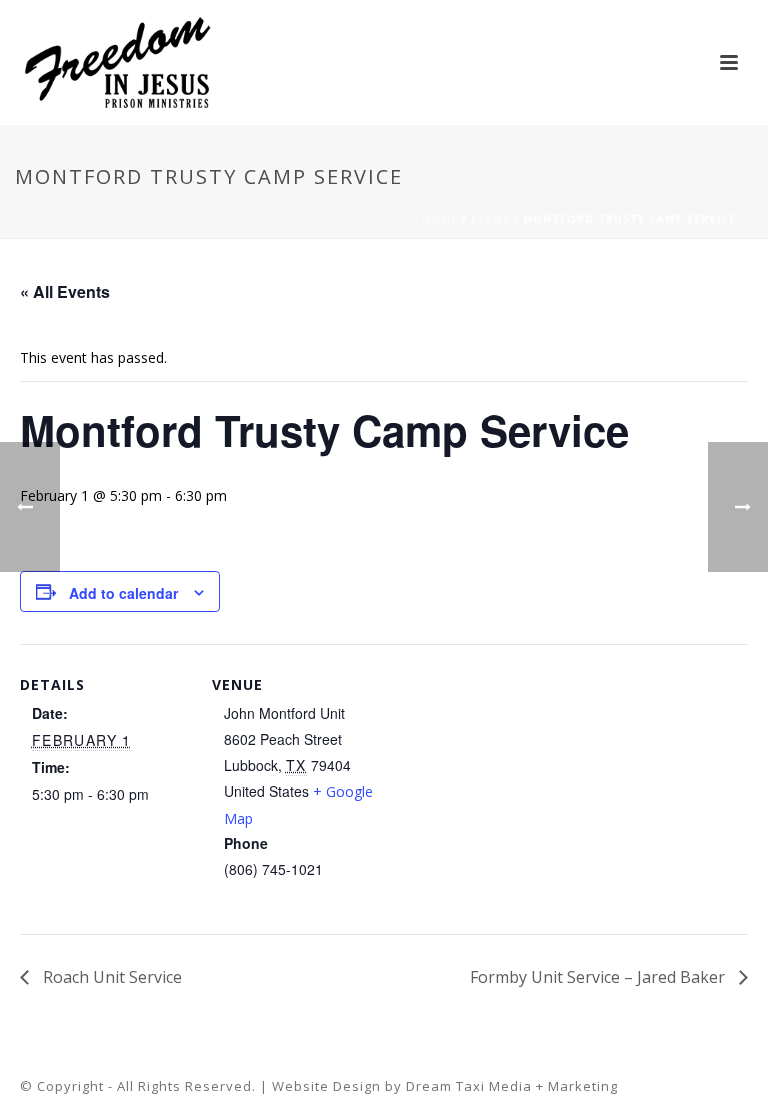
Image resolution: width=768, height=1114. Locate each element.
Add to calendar (123, 593)
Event (490, 219)
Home (440, 219)
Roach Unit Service (110, 977)
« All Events (65, 291)
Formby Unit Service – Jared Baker (599, 977)
